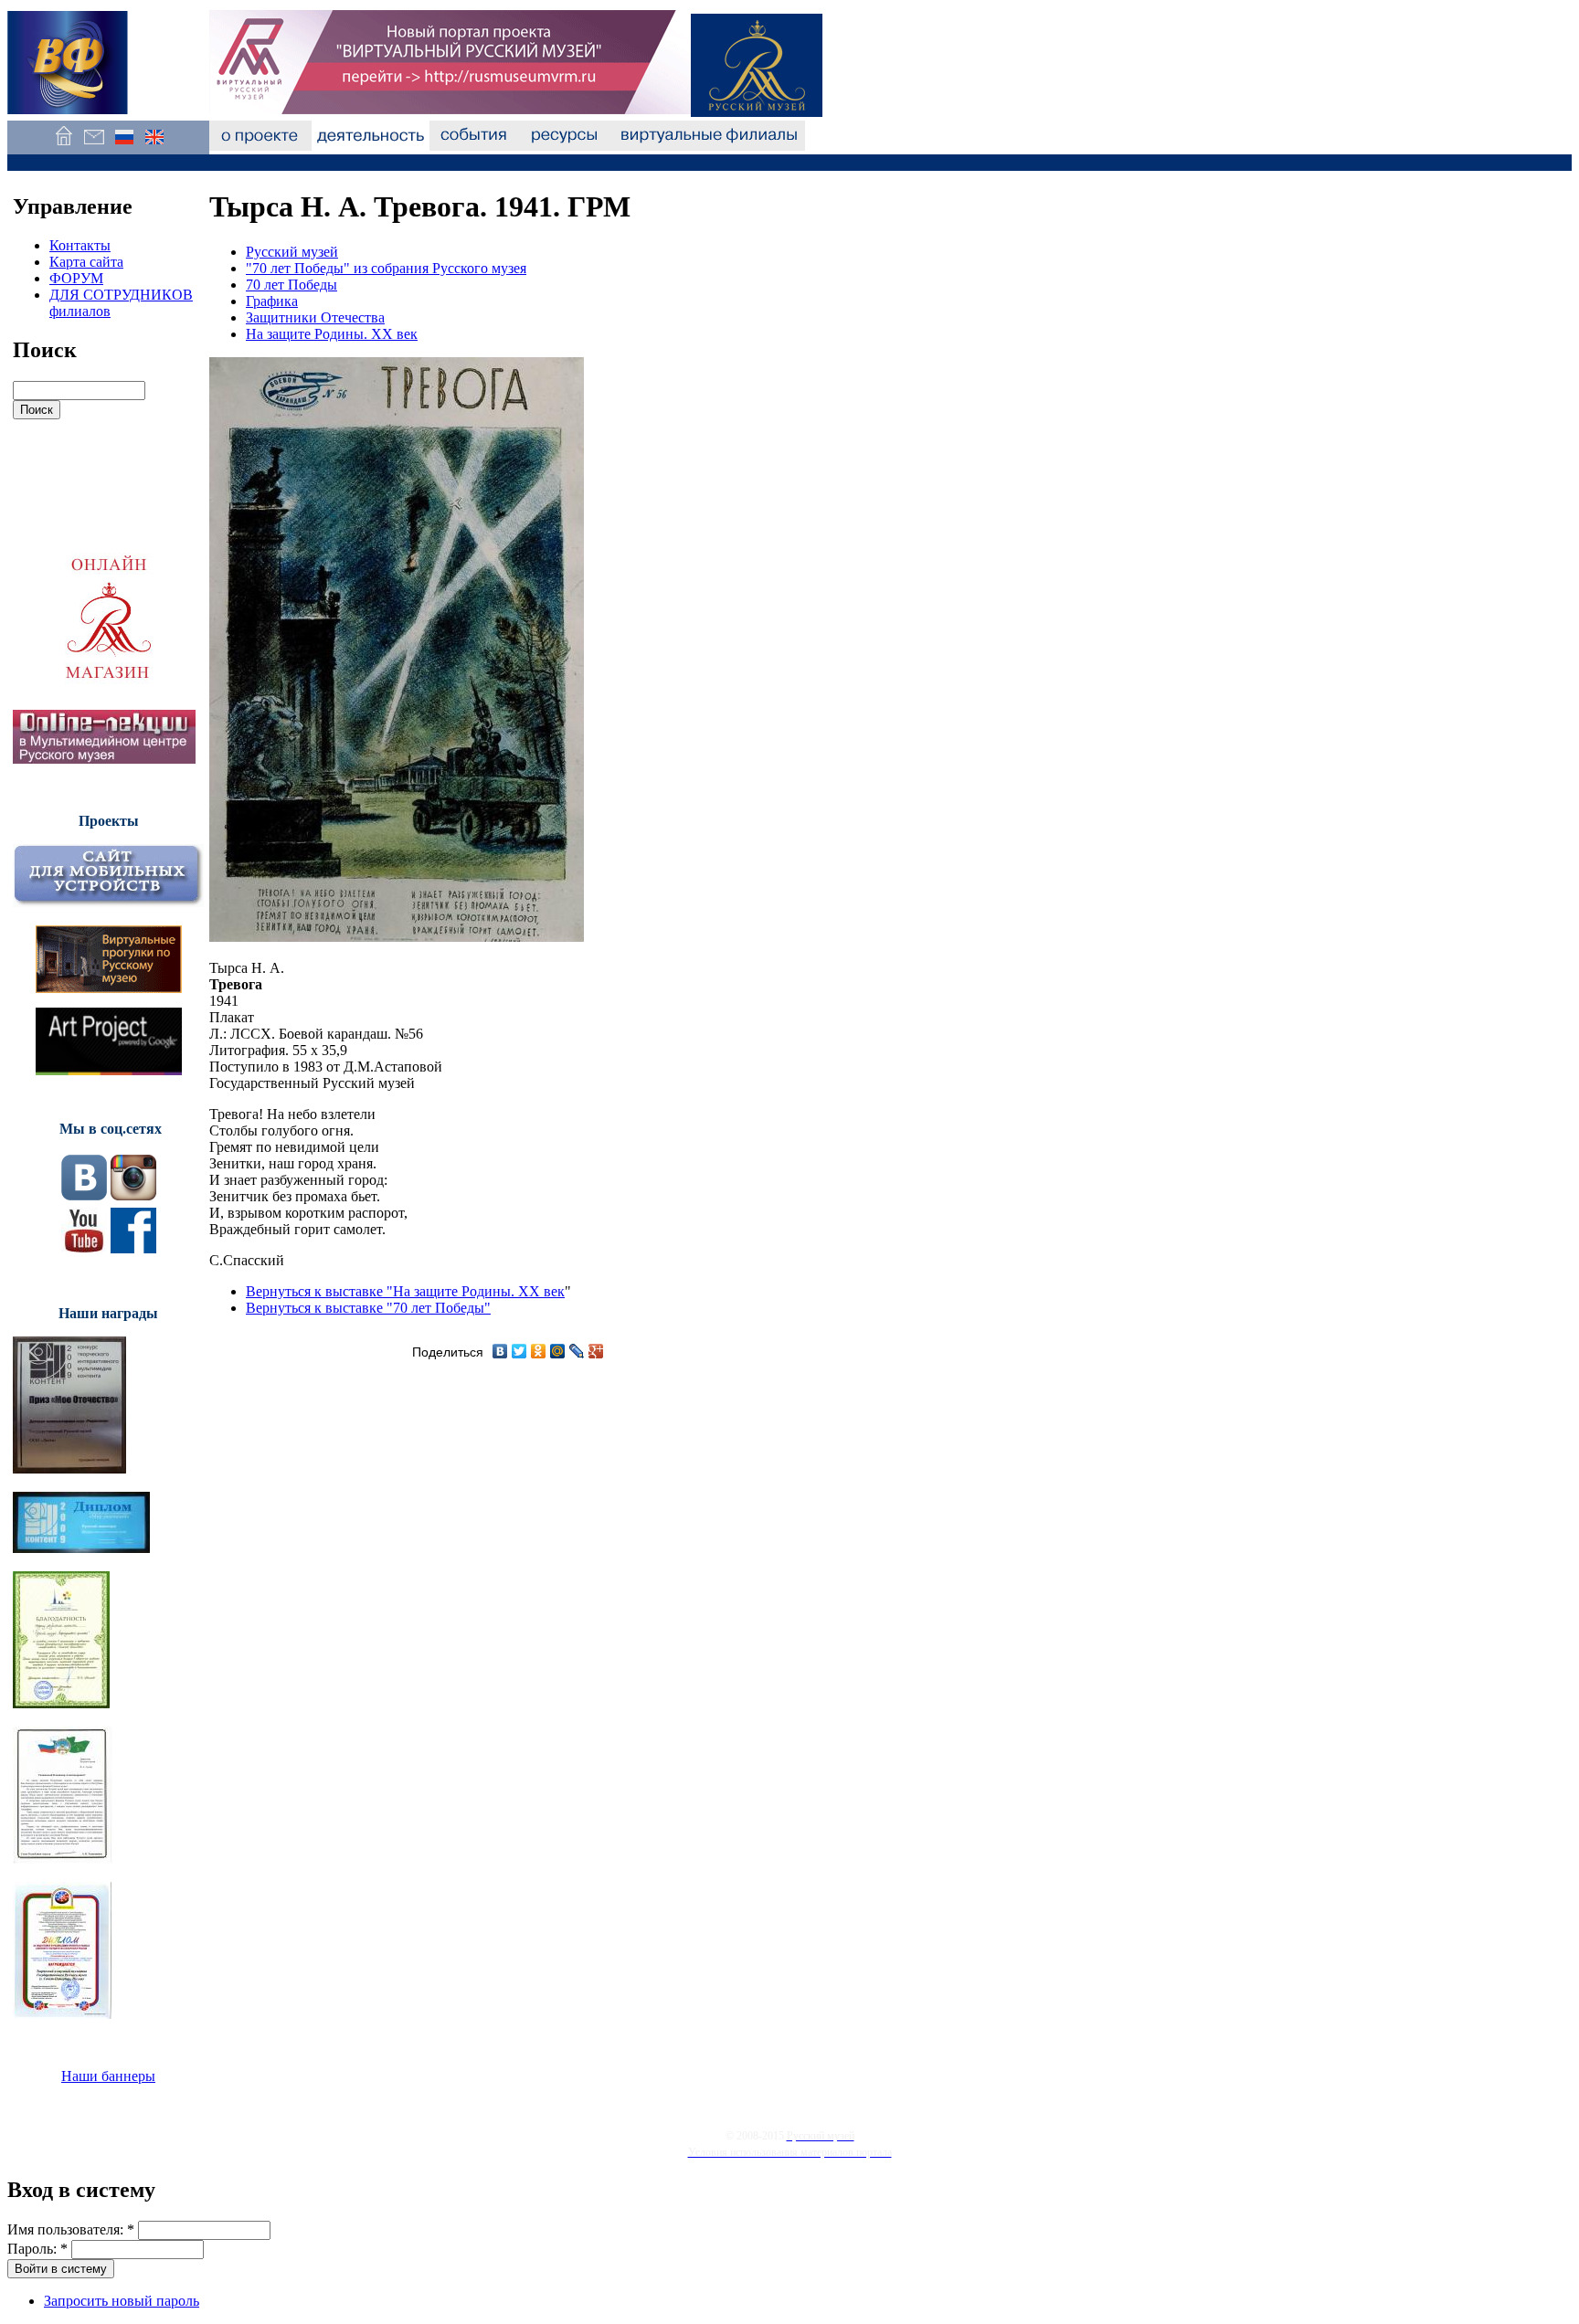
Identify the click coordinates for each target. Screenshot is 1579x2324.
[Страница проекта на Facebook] (133, 1248)
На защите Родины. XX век (332, 334)
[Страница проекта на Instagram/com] (133, 1195)
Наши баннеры (108, 2076)
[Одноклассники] (539, 1351)
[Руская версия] (124, 146)
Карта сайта (86, 262)
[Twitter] (519, 1351)
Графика (272, 301)
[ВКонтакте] (500, 1351)
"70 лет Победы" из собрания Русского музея (386, 268)
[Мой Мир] (558, 1351)
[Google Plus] (596, 1351)
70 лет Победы (291, 285)
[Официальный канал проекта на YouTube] (84, 1248)
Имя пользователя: (71, 2229)
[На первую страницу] (64, 146)
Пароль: (37, 2249)
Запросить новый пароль (122, 2301)
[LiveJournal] (577, 1351)
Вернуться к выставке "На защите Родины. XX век (405, 1291)
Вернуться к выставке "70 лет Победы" (368, 1308)
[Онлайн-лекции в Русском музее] (104, 759)
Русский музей (292, 252)
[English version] (154, 146)
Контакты (80, 245)
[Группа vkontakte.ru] (84, 1195)
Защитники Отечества (315, 317)
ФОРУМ (76, 278)
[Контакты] (94, 146)
